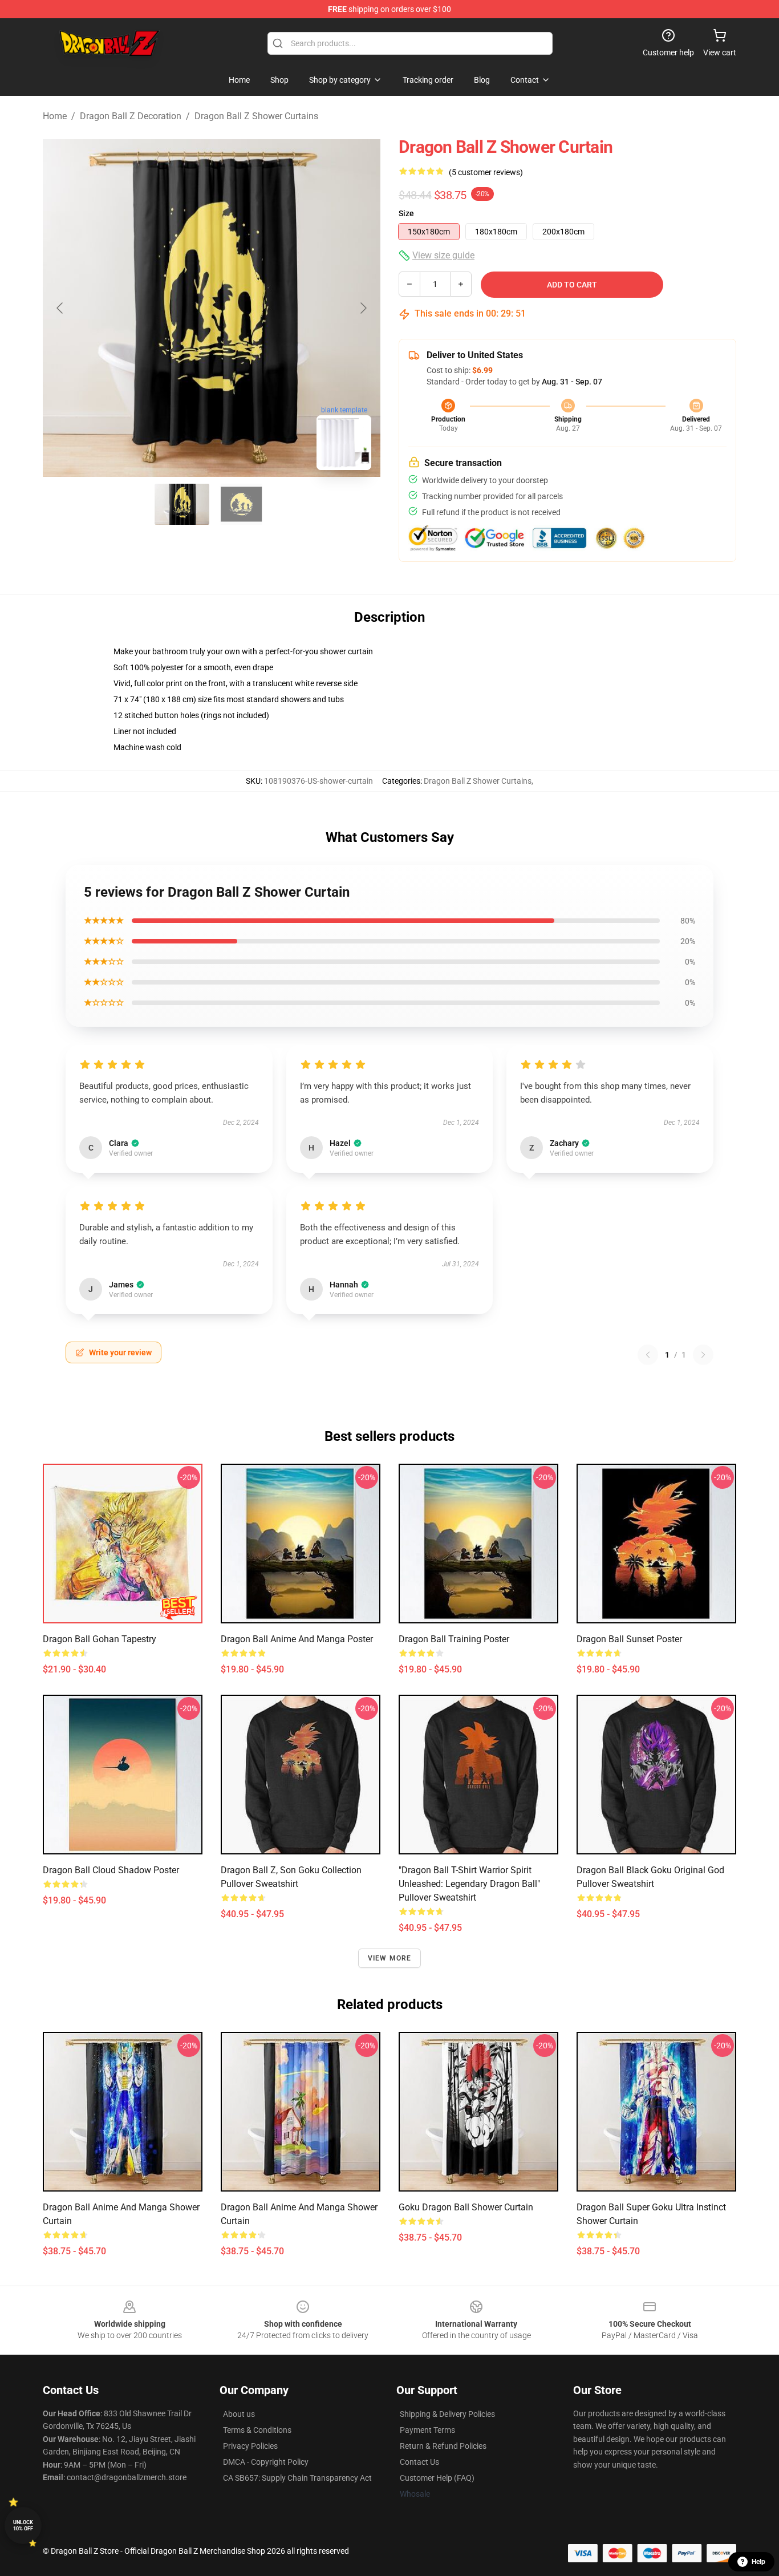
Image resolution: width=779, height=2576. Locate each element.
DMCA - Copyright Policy (266, 2462)
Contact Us (419, 2462)
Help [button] (758, 2562)
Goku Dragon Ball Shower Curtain (466, 2207)
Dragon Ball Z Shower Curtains (256, 116)
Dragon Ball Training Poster (454, 1639)
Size (406, 213)
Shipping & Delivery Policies (447, 2414)
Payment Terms (427, 2430)
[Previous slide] (60, 308)
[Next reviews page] (703, 1355)
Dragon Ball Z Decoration (131, 116)
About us (239, 2414)
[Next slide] (363, 308)
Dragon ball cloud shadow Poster (111, 1870)
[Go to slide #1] (182, 504)
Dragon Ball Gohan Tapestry (100, 1639)
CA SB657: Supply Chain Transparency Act (297, 2478)
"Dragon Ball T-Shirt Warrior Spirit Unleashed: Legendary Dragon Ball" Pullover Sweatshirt (469, 1884)
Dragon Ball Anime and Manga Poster (297, 1639)
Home (55, 116)
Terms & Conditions (257, 2430)
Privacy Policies (250, 2446)
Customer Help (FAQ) (437, 2478)
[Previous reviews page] (648, 1355)
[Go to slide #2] (241, 504)
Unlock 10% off (23, 2526)
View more (390, 1958)
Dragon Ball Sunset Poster (629, 1639)
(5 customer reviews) (486, 172)
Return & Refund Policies (443, 2446)
